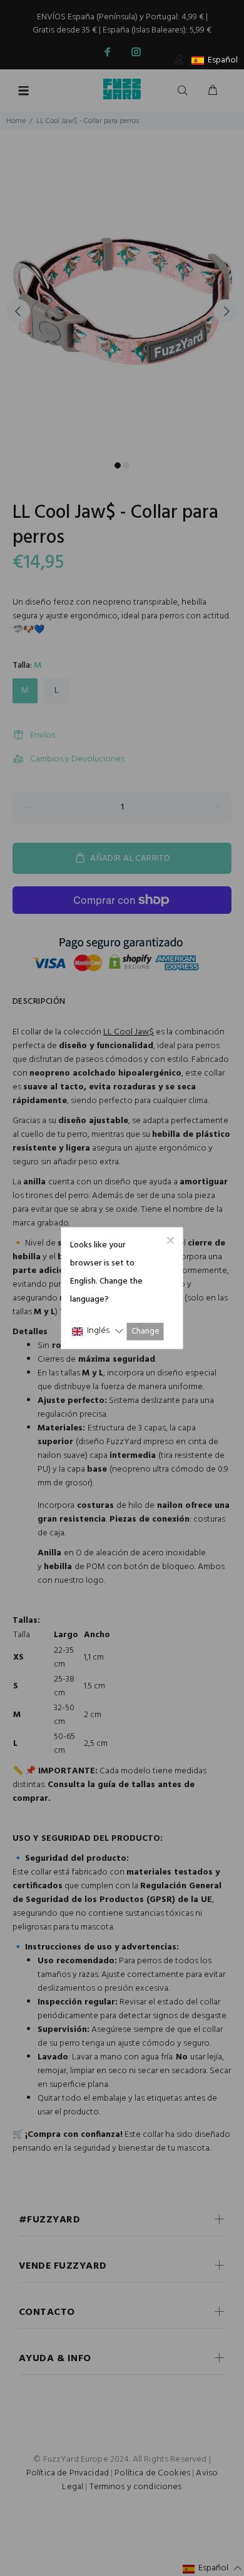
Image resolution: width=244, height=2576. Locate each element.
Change (145, 1331)
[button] (98, 1331)
